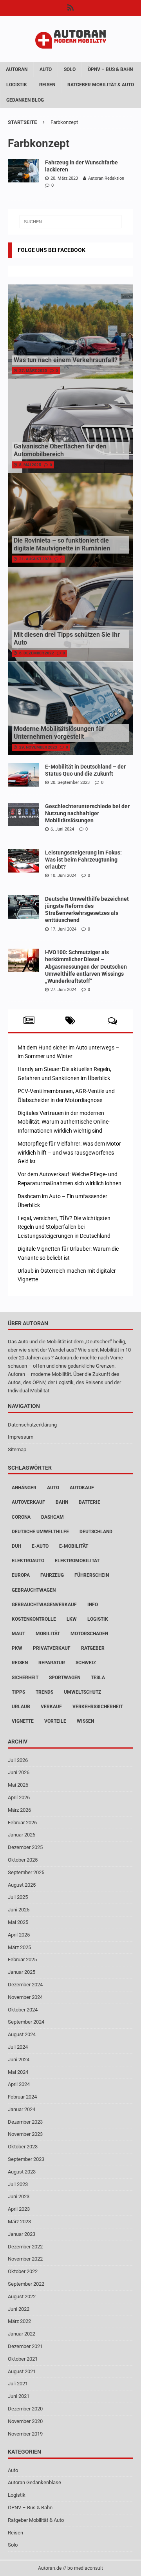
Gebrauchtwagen (34, 1590)
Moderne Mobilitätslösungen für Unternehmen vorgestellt (59, 733)
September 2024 (26, 2022)
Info (93, 1605)
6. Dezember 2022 (37, 653)
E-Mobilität (74, 1546)
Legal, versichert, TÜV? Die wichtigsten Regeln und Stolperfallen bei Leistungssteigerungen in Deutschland (64, 1227)
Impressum (21, 1437)
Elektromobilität (77, 1561)
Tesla (98, 1678)
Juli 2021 (18, 2384)
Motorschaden (89, 1634)
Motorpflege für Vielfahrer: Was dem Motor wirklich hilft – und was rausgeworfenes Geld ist (69, 1152)
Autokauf (82, 1488)
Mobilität (48, 1634)
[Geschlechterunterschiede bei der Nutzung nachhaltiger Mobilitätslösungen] (23, 814)
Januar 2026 (22, 1835)
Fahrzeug (52, 1575)
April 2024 (19, 2084)
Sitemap (17, 1449)
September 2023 (26, 2159)
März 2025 (19, 1947)
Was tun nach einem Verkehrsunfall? (66, 360)
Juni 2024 (19, 2060)
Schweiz (86, 1663)
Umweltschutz (82, 1692)
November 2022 (25, 2259)
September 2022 (26, 2284)
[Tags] (71, 1021)
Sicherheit (25, 1678)
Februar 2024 (22, 2097)
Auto (46, 69)
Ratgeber (93, 1648)
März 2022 (19, 2321)
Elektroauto (28, 1561)
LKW (72, 1619)
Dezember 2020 (25, 2409)
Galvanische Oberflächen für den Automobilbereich (60, 450)
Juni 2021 (19, 2396)
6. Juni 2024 (62, 829)
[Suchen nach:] (70, 222)
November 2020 (25, 2421)
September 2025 (26, 1872)
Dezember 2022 (25, 2247)
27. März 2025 (33, 371)
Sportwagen (65, 1678)
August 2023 (22, 2172)
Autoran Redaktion (106, 178)
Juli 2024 (18, 2047)
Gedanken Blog (25, 100)
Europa (21, 1575)
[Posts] (29, 1021)
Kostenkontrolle (34, 1619)
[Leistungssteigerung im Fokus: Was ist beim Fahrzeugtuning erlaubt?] (23, 861)
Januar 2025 (22, 1972)
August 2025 (22, 1885)
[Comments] (112, 1021)
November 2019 (25, 2434)
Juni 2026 (19, 1772)
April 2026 (19, 1797)
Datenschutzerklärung (32, 1425)
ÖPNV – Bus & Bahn (110, 69)
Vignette (23, 1721)
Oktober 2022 (23, 2271)
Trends (44, 1692)
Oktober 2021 (23, 2359)
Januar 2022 (22, 2334)
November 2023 (25, 2134)
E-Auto (40, 1546)
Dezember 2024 (25, 1985)
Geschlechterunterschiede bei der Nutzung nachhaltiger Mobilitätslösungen (87, 813)
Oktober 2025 (23, 1860)
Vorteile (55, 1721)
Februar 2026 (22, 1823)
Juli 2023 (18, 2184)
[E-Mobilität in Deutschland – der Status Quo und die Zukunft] (23, 775)
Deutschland (96, 1532)
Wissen (85, 1721)
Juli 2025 (18, 1897)
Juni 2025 (19, 1910)
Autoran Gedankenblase (34, 2482)
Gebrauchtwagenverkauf (44, 1605)
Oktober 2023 (23, 2147)
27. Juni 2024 (63, 990)
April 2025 (19, 1935)
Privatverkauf (52, 1648)
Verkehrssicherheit (98, 1707)
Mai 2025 (18, 1922)
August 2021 (22, 2371)
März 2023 (19, 2222)
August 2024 (22, 2034)
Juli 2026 (18, 1760)
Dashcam (52, 1517)
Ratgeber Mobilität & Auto (101, 85)
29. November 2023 (38, 747)
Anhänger (24, 1488)
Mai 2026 (18, 1785)
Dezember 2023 (25, 2122)
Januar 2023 (22, 2234)
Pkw (17, 1648)
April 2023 (19, 2209)
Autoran (17, 69)
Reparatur (52, 1663)
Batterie (89, 1502)
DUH (16, 1546)
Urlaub (21, 1707)
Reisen (47, 85)
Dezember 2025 (25, 1847)
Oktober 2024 (23, 2010)
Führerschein (92, 1575)
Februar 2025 (22, 1959)
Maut (18, 1634)
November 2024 (25, 1997)
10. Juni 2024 (63, 875)
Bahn (62, 1502)
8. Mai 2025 (30, 465)
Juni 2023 (19, 2196)
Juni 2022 (19, 2309)
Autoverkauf (28, 1502)
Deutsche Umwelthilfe (40, 1532)
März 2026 (19, 1810)
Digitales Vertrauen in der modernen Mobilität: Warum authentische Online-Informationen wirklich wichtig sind (64, 1122)
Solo (70, 69)
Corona (21, 1517)
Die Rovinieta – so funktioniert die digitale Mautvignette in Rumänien (62, 545)
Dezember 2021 (25, 2346)
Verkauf (51, 1707)
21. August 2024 (35, 559)
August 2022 (22, 2296)
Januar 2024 (22, 2109)
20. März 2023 (64, 178)
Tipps (18, 1692)
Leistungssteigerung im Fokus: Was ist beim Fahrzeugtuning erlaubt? (83, 860)
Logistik (17, 85)
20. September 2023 (70, 782)
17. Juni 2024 (63, 929)
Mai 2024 (18, 2072)
